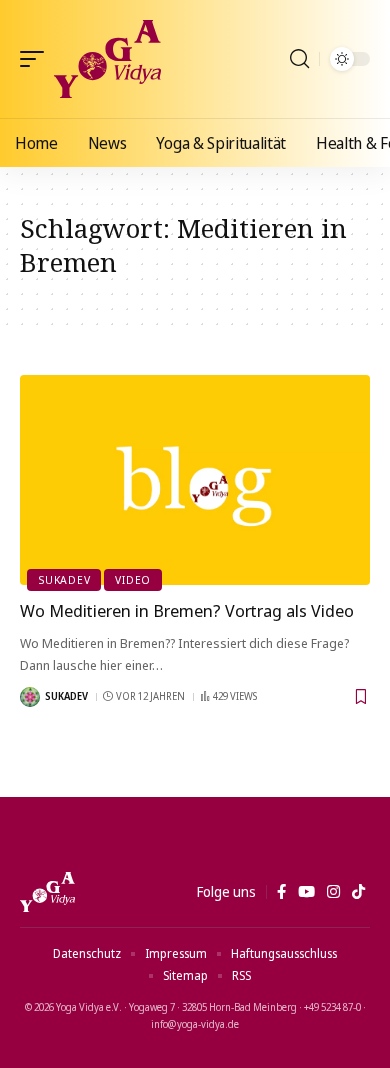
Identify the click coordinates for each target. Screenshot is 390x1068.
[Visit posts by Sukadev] (30, 697)
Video (133, 579)
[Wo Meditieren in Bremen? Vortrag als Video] (195, 480)
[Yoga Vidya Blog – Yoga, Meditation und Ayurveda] (47, 892)
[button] (37, 59)
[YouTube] (306, 892)
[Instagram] (333, 892)
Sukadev (64, 579)
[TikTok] (358, 892)
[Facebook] (281, 892)
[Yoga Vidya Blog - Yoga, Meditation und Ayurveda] (107, 59)
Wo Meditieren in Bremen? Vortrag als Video (187, 610)
